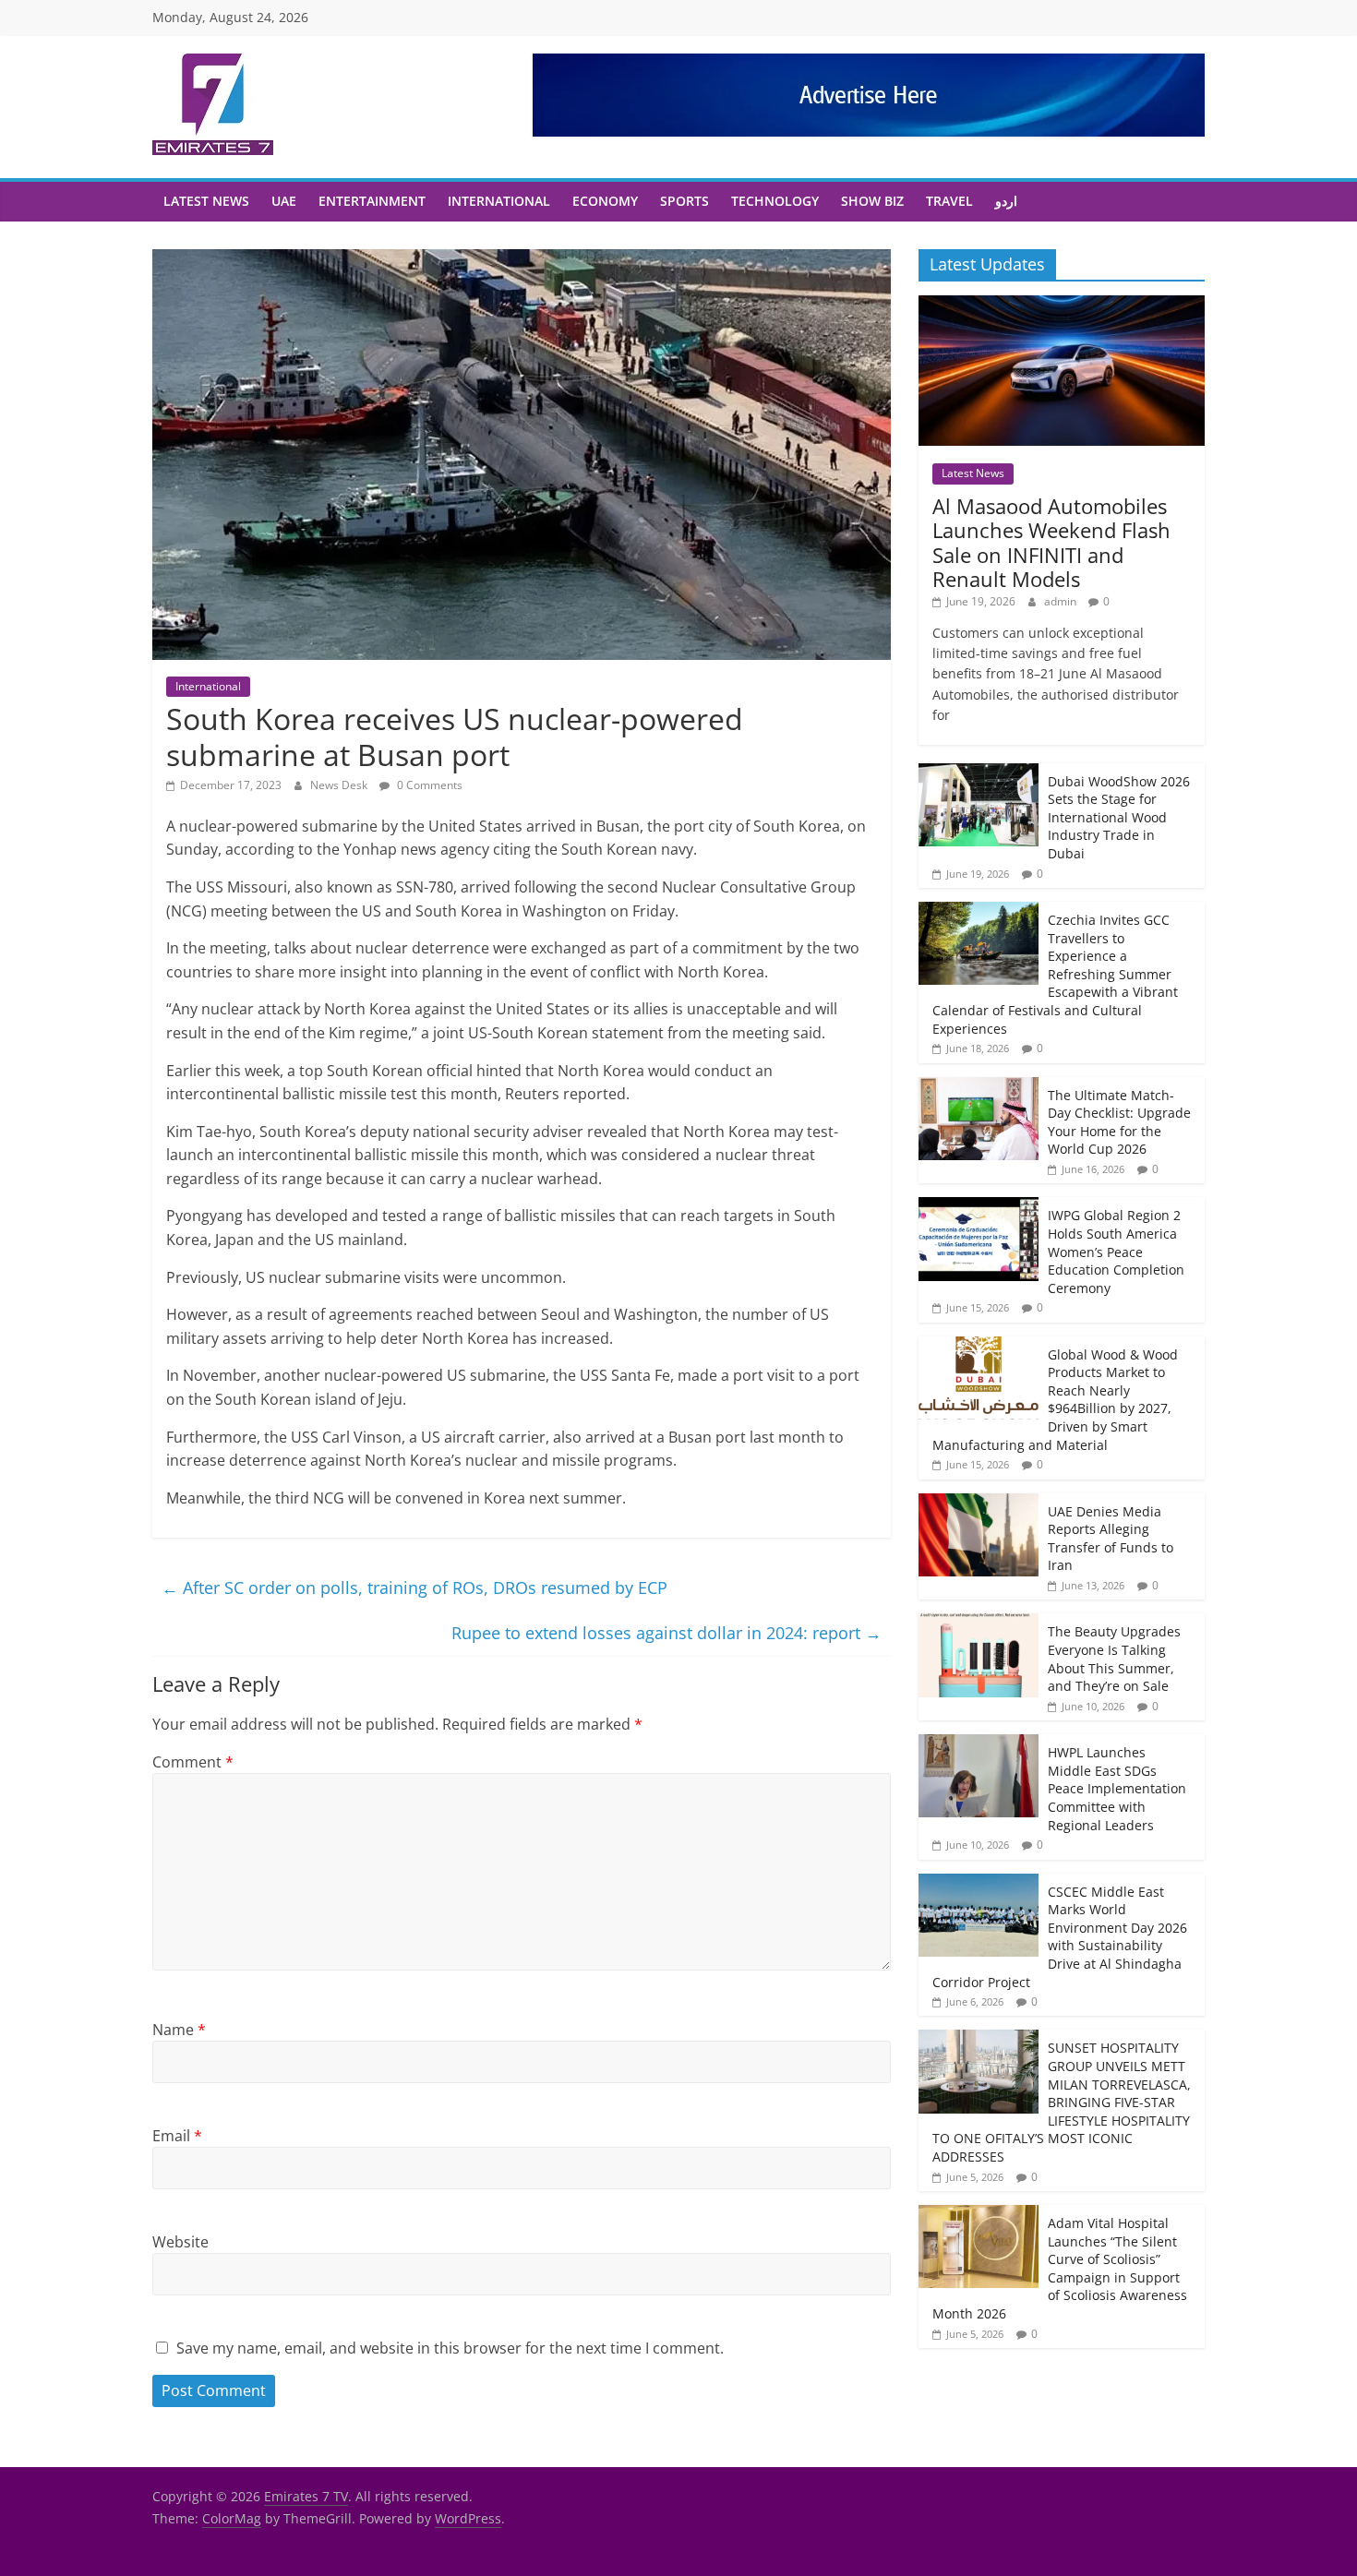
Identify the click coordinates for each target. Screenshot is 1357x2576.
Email (177, 2136)
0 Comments (428, 785)
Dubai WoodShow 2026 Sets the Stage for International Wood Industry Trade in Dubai (1119, 817)
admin (1062, 601)
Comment (193, 1762)
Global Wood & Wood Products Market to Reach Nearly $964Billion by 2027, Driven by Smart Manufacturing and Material (1055, 1400)
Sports (685, 201)
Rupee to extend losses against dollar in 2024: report (666, 1633)
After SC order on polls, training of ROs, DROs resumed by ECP (414, 1588)
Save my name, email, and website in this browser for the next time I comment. (450, 2348)
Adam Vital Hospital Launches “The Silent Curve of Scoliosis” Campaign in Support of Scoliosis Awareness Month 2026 (1060, 2268)
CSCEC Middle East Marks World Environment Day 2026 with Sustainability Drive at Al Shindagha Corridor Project (1060, 1937)
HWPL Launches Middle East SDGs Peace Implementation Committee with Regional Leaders (1117, 1788)
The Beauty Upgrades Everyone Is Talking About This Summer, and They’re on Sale (1114, 1659)
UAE (284, 201)
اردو (1006, 201)
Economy (605, 201)
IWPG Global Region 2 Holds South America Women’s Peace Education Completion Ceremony (1116, 1251)
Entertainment (372, 201)
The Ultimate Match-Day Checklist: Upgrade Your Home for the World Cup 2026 (1119, 1122)
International (499, 201)
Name (179, 2030)
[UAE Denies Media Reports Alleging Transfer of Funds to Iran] (979, 1503)
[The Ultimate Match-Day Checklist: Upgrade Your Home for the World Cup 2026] (979, 1087)
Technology (775, 201)
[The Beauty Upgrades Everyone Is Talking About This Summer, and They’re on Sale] (979, 1623)
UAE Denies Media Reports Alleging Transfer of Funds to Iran (1111, 1539)
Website (180, 2242)
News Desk (340, 785)
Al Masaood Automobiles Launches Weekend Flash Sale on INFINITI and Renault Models (1051, 542)
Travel (949, 201)
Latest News (206, 201)
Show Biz (872, 201)
